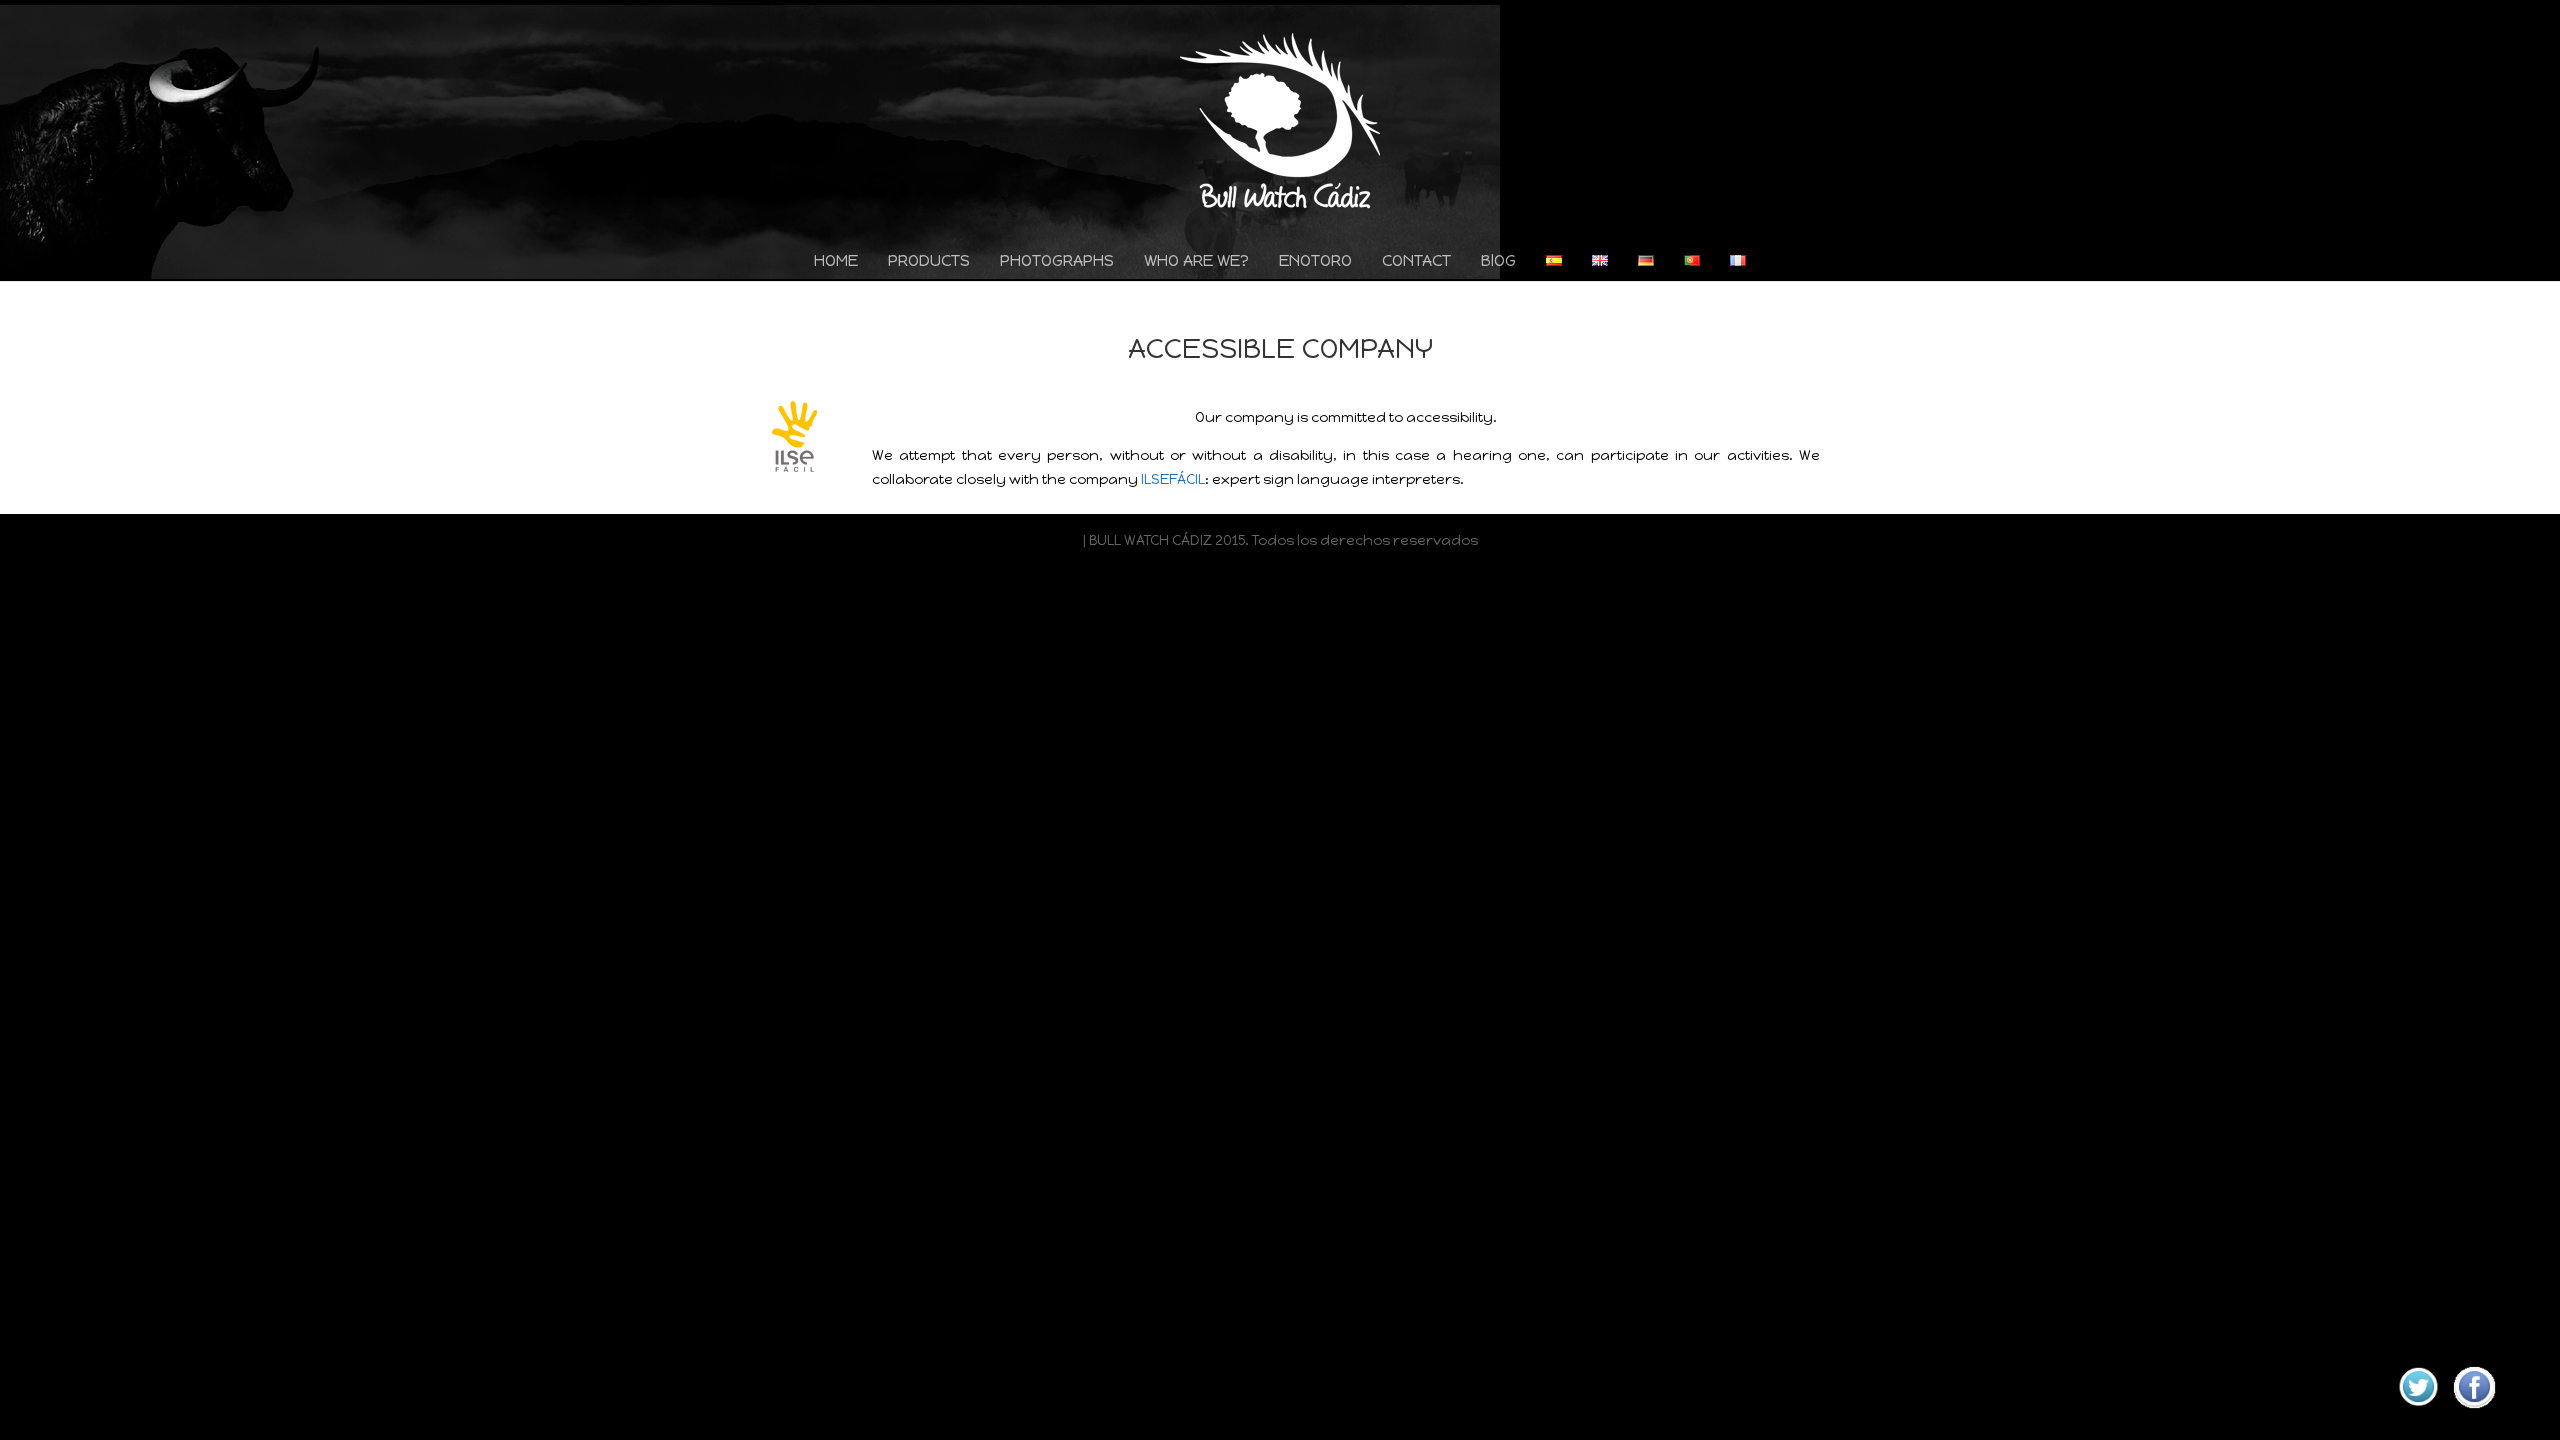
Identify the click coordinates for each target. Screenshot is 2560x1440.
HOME (836, 262)
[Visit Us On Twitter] (2418, 1410)
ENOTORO (1315, 262)
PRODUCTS (929, 262)
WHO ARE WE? (1196, 262)
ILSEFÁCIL (1173, 479)
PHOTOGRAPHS (1057, 262)
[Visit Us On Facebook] (2474, 1410)
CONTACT (1416, 262)
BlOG (1498, 262)
